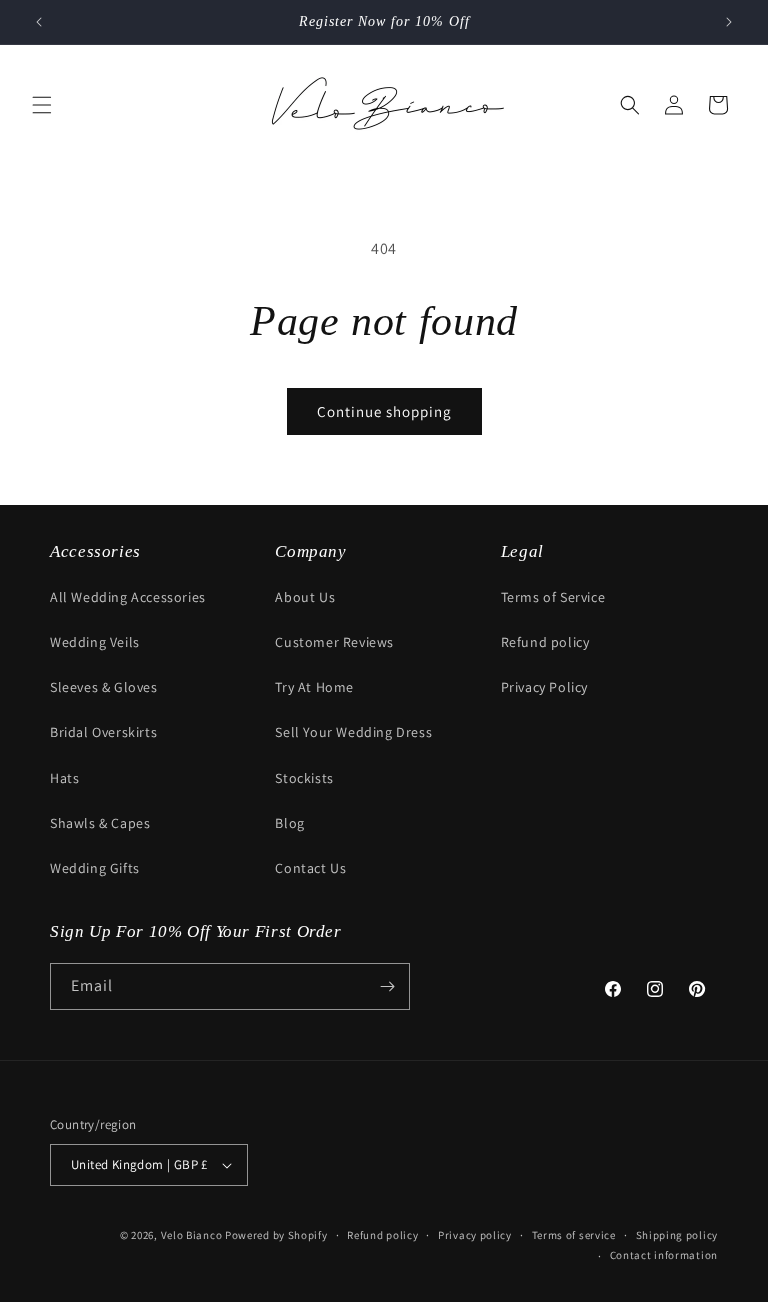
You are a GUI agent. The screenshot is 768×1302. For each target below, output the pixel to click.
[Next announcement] (729, 22)
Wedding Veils (95, 642)
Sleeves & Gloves (104, 687)
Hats (64, 778)
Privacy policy (475, 1235)
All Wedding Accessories (128, 597)
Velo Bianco (192, 1235)
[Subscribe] (387, 986)
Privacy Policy (544, 687)
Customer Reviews (334, 642)
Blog (289, 823)
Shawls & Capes (100, 823)
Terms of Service (553, 597)
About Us (305, 597)
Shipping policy (677, 1235)
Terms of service (574, 1235)
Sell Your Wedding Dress (353, 732)
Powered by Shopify (276, 1235)
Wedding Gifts (95, 868)
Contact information (664, 1255)
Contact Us (310, 868)
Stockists (304, 778)
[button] (42, 105)
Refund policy (545, 642)
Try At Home (314, 687)
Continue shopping (384, 411)
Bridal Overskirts (103, 732)
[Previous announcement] (39, 22)
